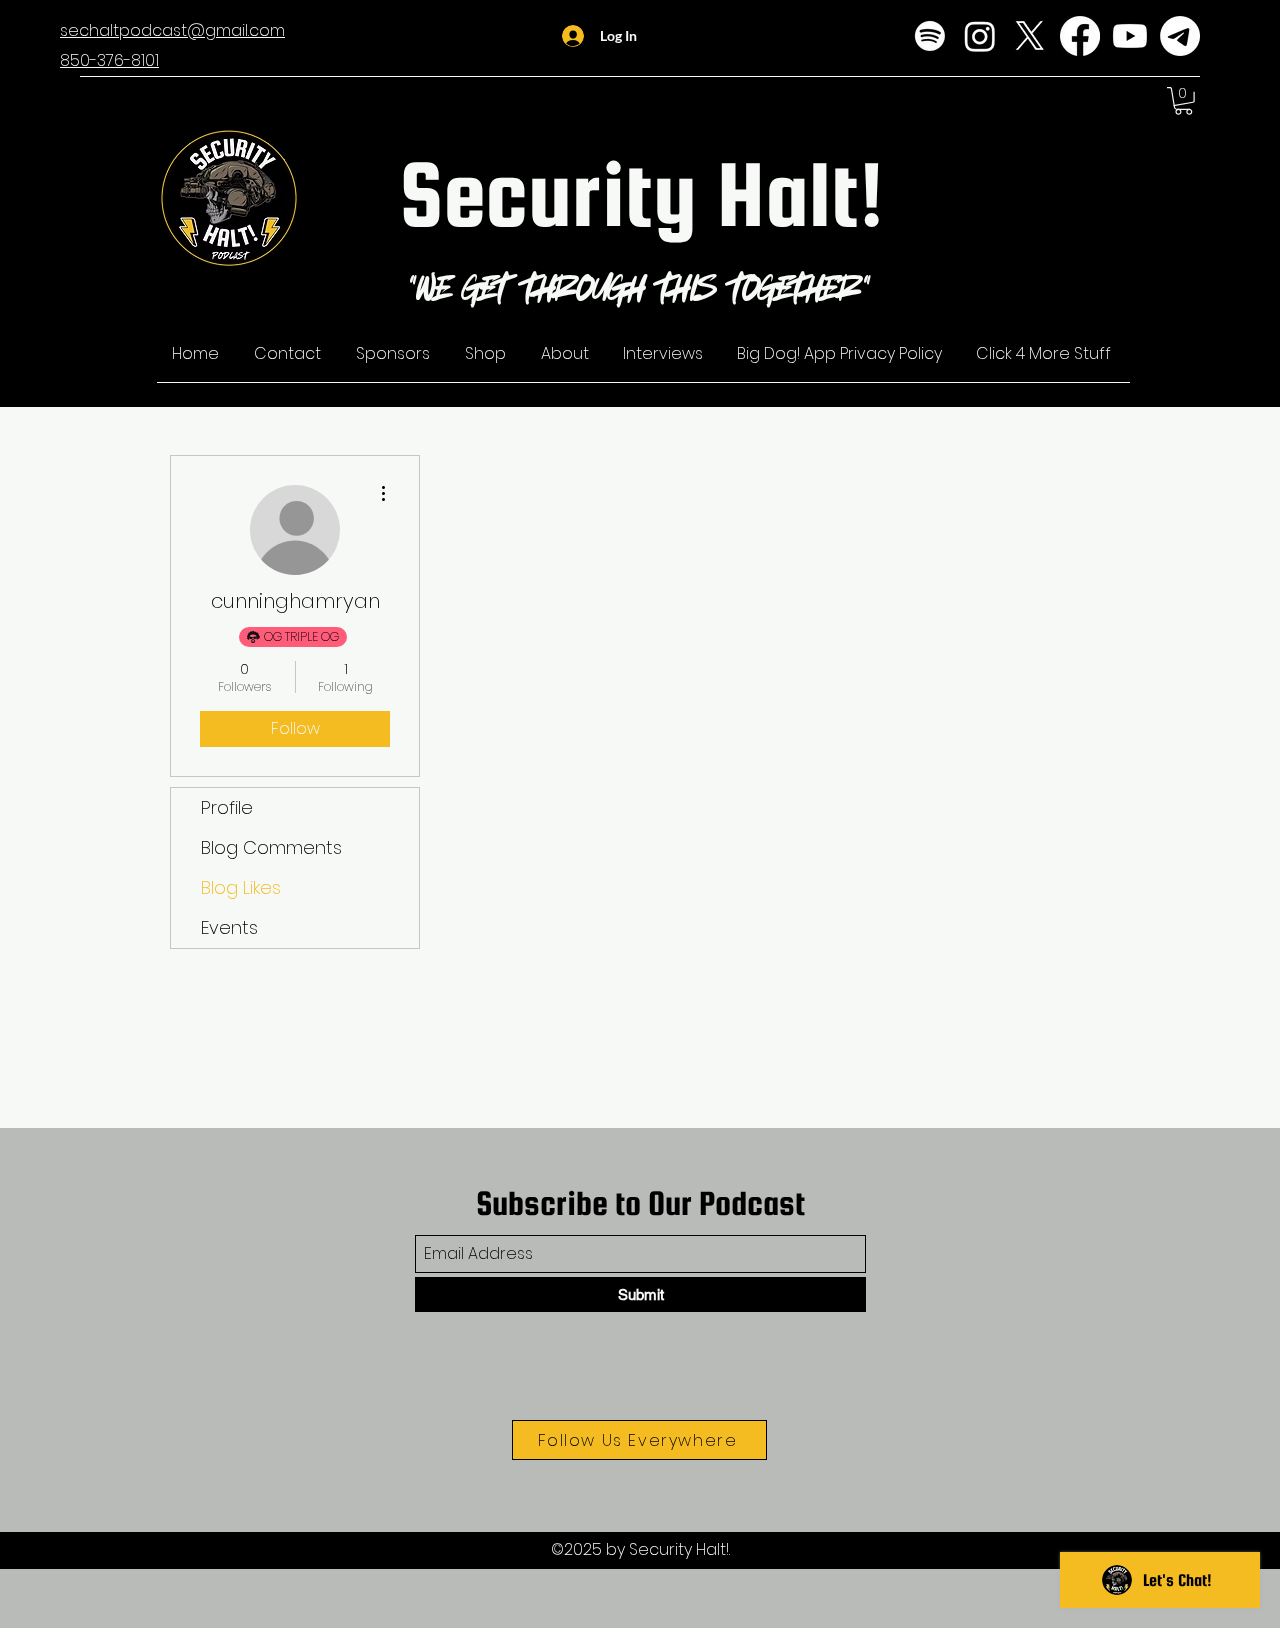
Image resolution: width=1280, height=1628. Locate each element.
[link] (1183, 101)
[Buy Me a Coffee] (1180, 36)
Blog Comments (271, 847)
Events (229, 927)
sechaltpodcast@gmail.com (172, 30)
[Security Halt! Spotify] (930, 36)
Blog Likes (241, 887)
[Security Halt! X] (1030, 36)
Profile (227, 807)
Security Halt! (641, 193)
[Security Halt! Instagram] (980, 36)
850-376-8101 (109, 60)
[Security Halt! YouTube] (1130, 36)
